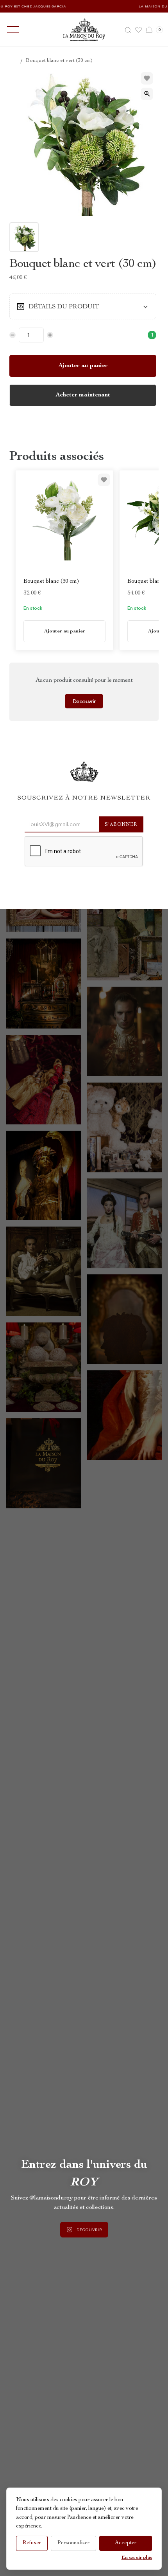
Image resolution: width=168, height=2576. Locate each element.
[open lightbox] (147, 94)
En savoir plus (137, 2558)
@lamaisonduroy (51, 2198)
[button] (11, 30)
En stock (33, 608)
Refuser (32, 2543)
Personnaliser (73, 2543)
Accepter (126, 2543)
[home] (84, 30)
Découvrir (84, 701)
